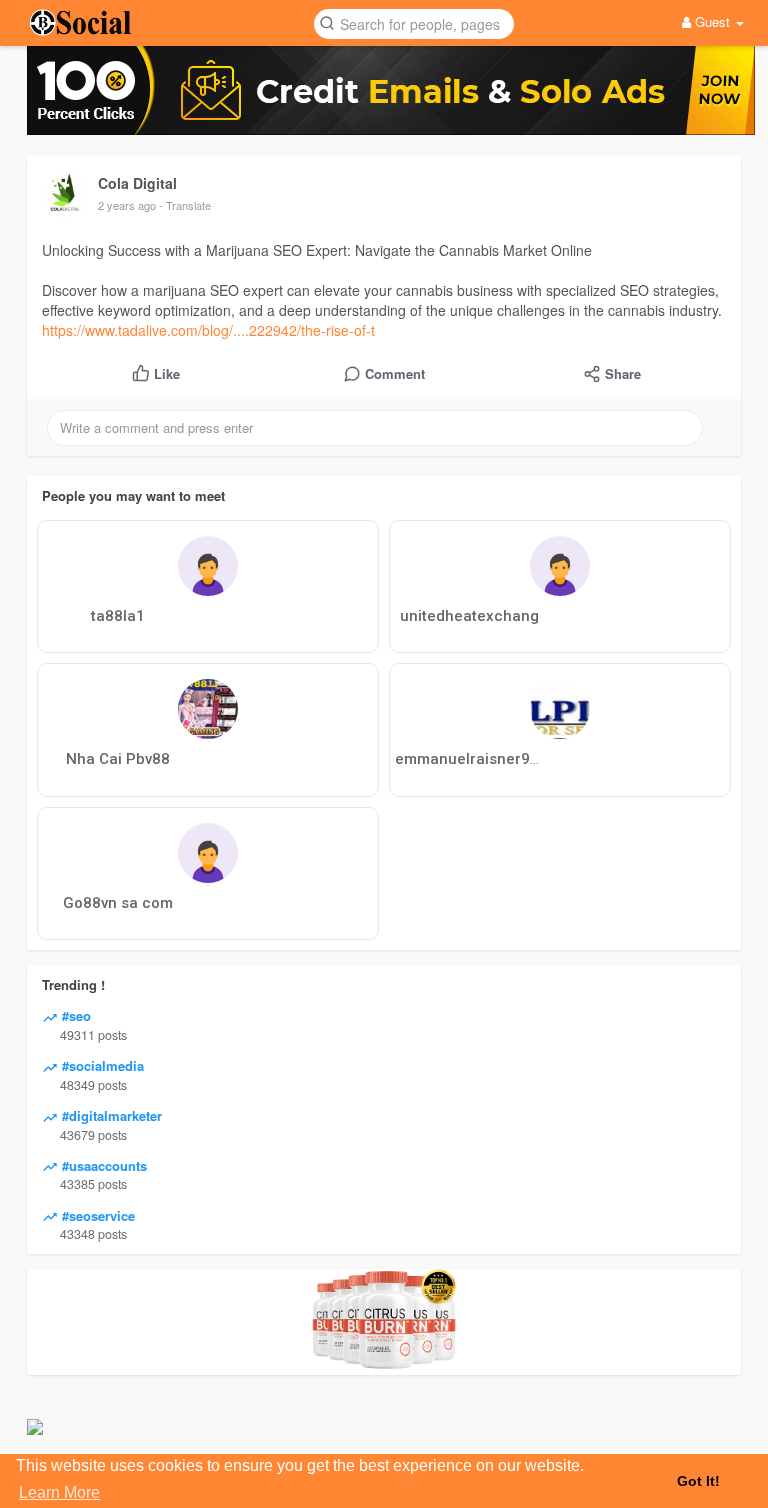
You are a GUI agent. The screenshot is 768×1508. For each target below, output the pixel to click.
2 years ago (127, 205)
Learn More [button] (59, 1492)
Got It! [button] (698, 1481)
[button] (414, 22)
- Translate (185, 205)
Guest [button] (712, 21)
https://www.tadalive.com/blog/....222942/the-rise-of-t (208, 330)
